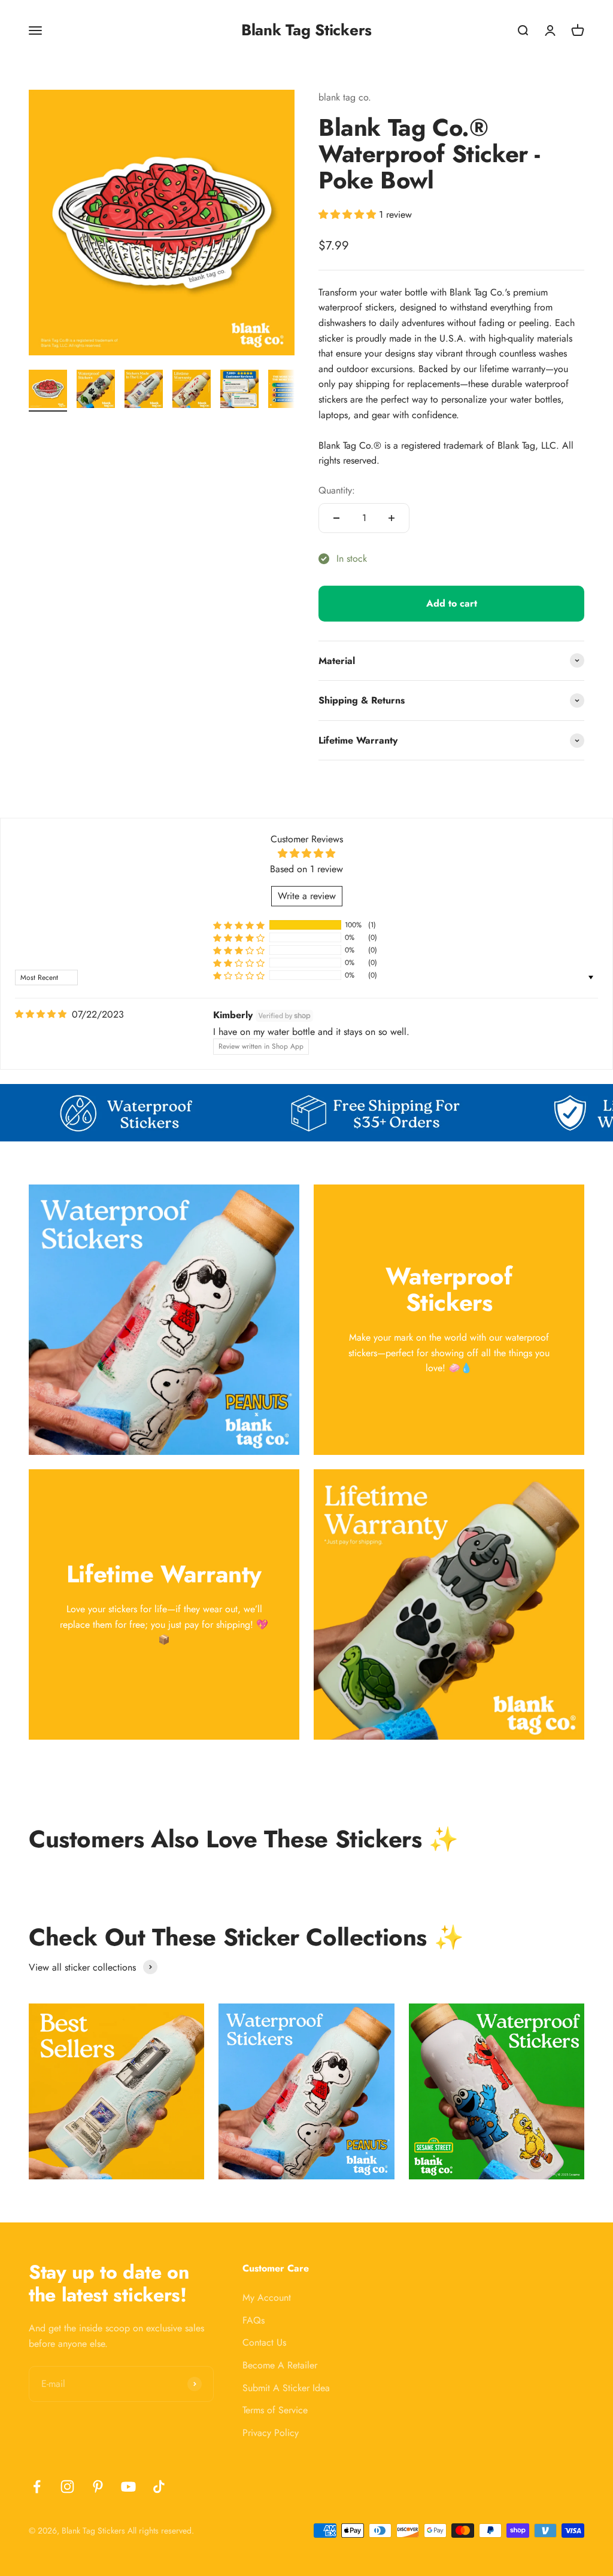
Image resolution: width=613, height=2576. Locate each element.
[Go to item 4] (192, 391)
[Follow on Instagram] (67, 2487)
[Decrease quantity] (336, 518)
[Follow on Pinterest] (98, 2487)
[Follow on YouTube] (128, 2487)
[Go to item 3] (144, 391)
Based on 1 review (306, 869)
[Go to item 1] (48, 391)
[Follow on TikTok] (159, 2487)
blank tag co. (345, 97)
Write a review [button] (307, 896)
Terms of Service (275, 2410)
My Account (267, 2298)
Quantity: (337, 490)
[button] (349, 214)
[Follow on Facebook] (37, 2487)
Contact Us (264, 2342)
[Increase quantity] (392, 518)
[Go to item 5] (239, 391)
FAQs (254, 2320)
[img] (41, 1014)
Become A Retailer (280, 2365)
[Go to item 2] (96, 391)
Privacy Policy (271, 2433)
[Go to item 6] (287, 391)
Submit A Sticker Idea (286, 2388)
